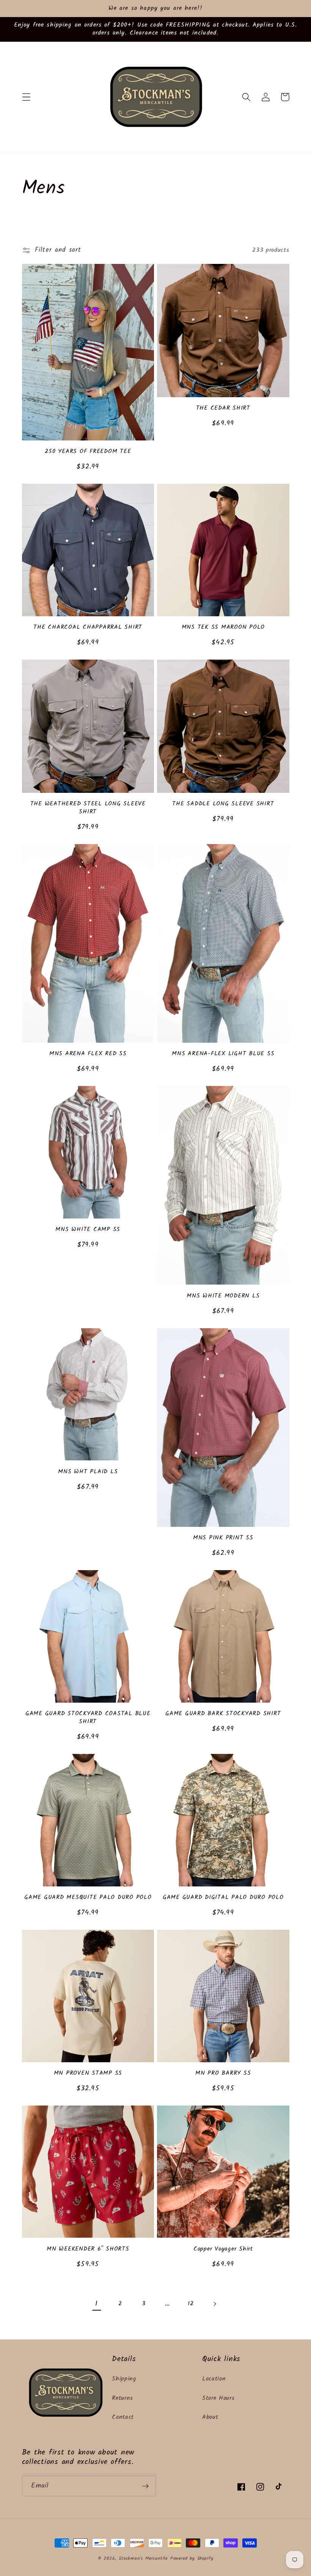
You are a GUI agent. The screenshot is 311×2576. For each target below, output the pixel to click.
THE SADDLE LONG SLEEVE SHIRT (223, 804)
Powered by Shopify (192, 2559)
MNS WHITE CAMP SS (88, 1230)
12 (191, 2304)
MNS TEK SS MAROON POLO (223, 627)
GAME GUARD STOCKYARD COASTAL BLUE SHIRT (88, 1718)
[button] (26, 97)
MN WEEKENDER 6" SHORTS (88, 2249)
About (210, 2417)
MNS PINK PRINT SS (223, 1538)
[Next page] (214, 2304)
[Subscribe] (145, 2486)
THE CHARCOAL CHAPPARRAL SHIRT (88, 627)
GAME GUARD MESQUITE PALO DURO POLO (88, 1898)
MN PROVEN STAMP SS (88, 2073)
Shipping (124, 2379)
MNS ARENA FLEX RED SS (88, 1054)
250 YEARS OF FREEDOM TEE (88, 452)
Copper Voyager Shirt (223, 2249)
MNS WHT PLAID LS (88, 1472)
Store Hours (218, 2398)
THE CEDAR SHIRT (223, 408)
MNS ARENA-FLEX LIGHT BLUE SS (223, 1054)
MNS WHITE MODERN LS (223, 1296)
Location (214, 2379)
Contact (123, 2417)
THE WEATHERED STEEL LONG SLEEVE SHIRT (88, 808)
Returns (123, 2398)
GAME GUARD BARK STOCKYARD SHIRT (223, 1714)
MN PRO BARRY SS (223, 2073)
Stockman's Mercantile (143, 2559)
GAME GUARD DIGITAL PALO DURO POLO (223, 1898)
